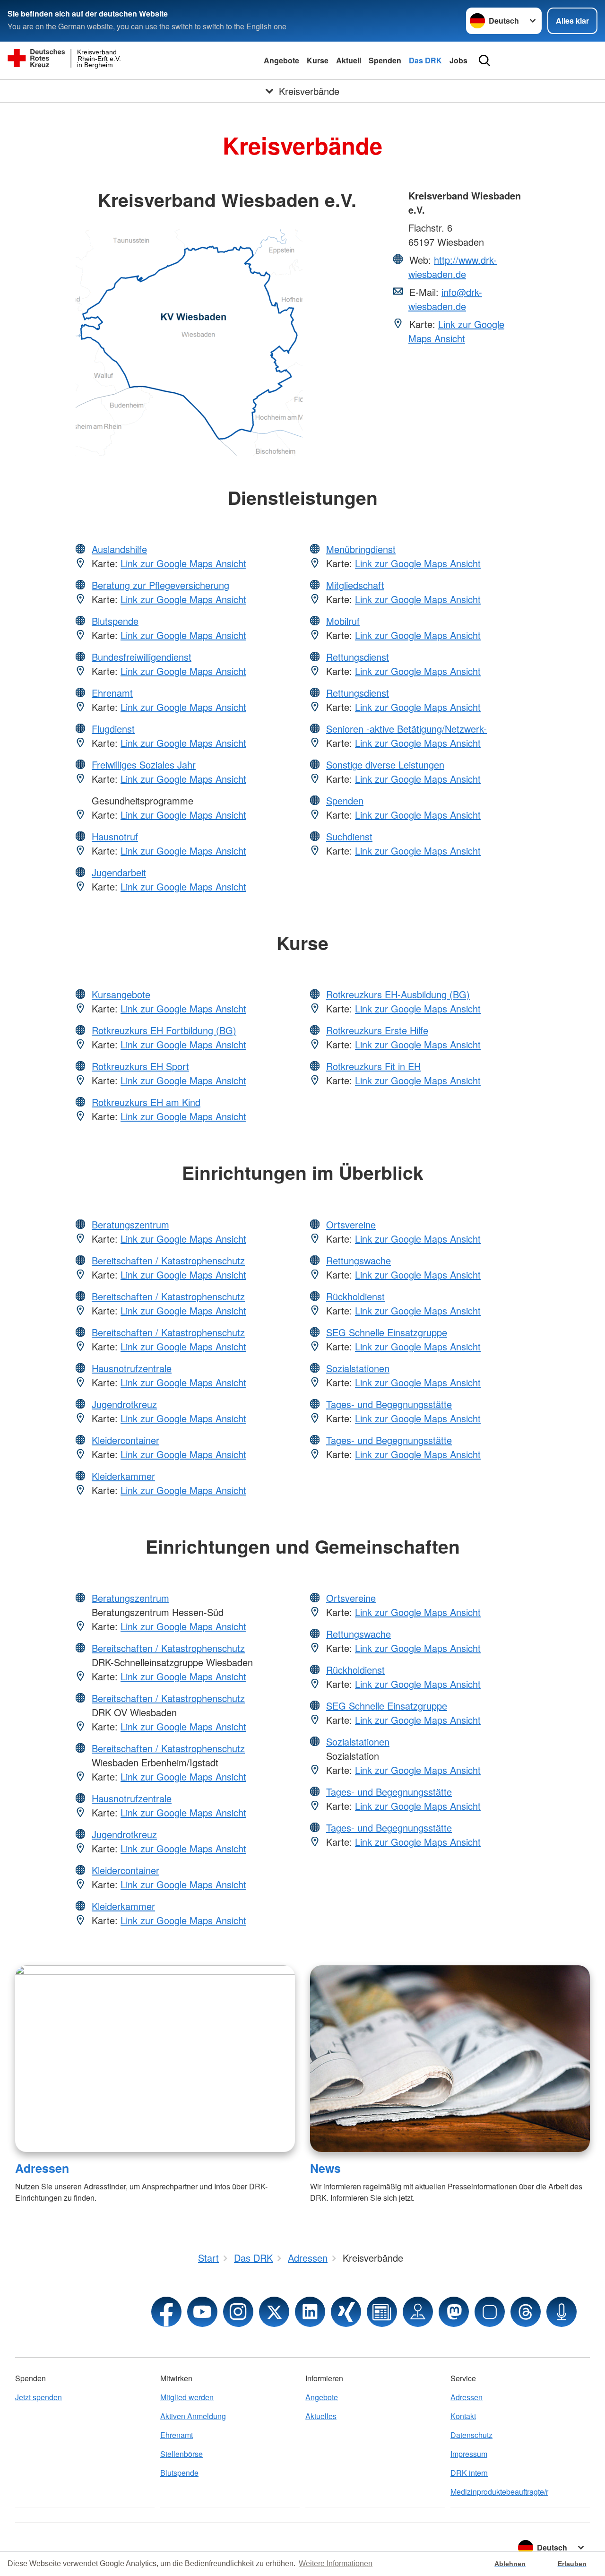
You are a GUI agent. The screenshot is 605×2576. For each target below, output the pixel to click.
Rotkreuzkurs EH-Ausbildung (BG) (398, 994)
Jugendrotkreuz (124, 1404)
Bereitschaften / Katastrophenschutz (168, 1260)
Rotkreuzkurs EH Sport (140, 1066)
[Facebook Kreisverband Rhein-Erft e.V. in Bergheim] (166, 2312)
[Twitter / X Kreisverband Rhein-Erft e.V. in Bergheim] (274, 2312)
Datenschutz (471, 2435)
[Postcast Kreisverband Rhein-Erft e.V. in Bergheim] (562, 2312)
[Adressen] (155, 2059)
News (325, 2168)
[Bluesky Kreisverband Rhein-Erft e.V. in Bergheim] (490, 2312)
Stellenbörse (181, 2454)
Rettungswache (359, 1260)
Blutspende (115, 621)
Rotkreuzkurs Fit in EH (373, 1066)
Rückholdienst (355, 1296)
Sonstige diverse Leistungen (385, 765)
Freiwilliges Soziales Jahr (144, 765)
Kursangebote (121, 994)
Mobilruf (343, 621)
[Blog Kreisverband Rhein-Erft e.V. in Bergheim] (382, 2312)
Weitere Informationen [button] (336, 2563)
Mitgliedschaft (355, 585)
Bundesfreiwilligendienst (142, 657)
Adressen (42, 2168)
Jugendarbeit (119, 872)
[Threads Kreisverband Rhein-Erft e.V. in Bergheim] (526, 2312)
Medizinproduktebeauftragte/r (499, 2492)
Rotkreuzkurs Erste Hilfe (377, 1030)
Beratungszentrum (130, 1224)
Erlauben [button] (572, 2564)
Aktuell (349, 60)
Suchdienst (349, 836)
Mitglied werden (187, 2397)
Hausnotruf (115, 836)
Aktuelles (321, 2416)
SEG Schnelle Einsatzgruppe (387, 1332)
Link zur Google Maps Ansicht (456, 331)
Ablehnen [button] (510, 2564)
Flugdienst (113, 729)
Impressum (469, 2454)
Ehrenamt (112, 693)
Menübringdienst (361, 549)
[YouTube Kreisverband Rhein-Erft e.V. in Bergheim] (202, 2312)
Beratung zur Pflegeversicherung (160, 585)
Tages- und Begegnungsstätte (389, 1404)
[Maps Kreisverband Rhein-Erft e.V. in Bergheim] (418, 2312)
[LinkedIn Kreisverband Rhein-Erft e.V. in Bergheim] (310, 2312)
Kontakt (463, 2416)
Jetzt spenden (39, 2397)
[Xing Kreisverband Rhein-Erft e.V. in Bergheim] (346, 2312)
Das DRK (425, 60)
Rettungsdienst (358, 657)
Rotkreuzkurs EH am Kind (146, 1102)
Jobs (458, 60)
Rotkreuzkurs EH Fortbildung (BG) (164, 1030)
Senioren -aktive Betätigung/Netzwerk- (406, 729)
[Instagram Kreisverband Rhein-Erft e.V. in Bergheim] (238, 2312)
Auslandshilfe (119, 549)
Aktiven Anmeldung (193, 2416)
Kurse (318, 60)
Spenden (385, 60)
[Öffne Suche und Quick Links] (484, 61)
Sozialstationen (358, 1368)
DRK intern (469, 2473)
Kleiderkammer (123, 1476)
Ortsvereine (351, 1224)
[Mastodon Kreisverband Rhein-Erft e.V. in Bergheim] (454, 2312)
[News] (450, 2059)
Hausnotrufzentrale (132, 1368)
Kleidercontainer (125, 1440)
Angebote (281, 60)
